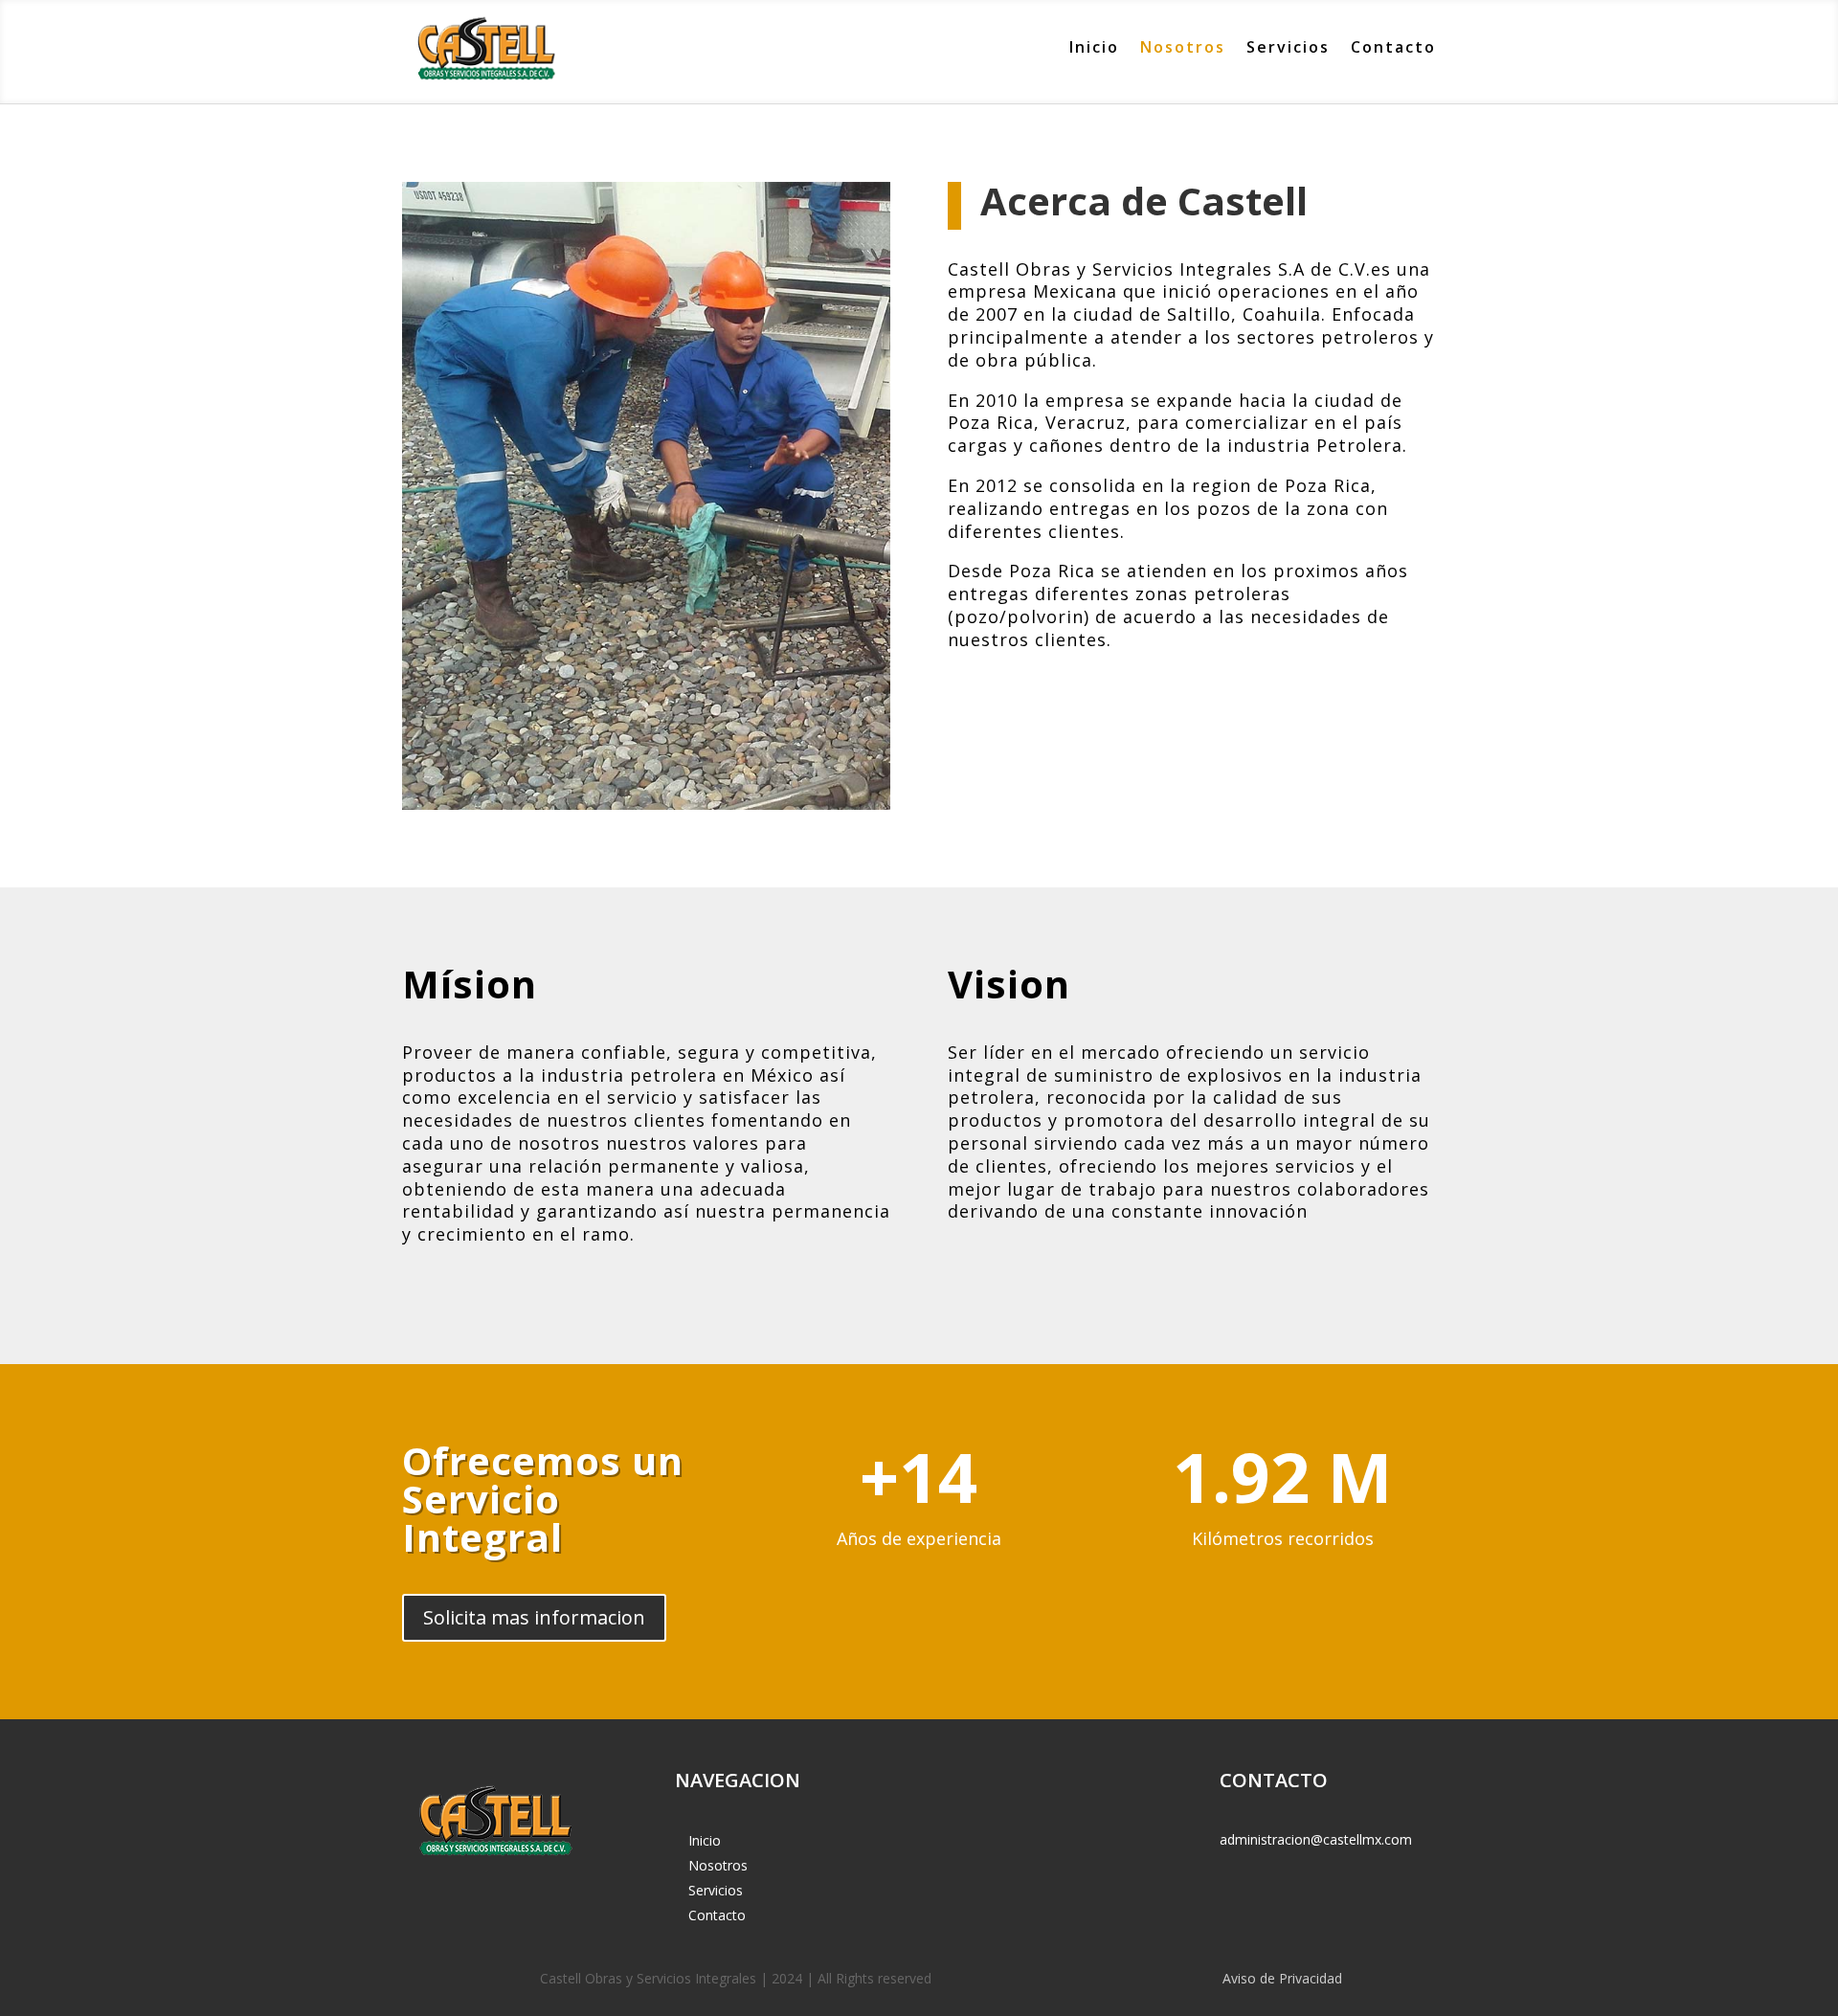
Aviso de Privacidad (1282, 1978)
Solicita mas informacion (534, 1617)
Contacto (1393, 47)
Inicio (1094, 47)
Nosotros (1183, 47)
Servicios (1288, 47)
